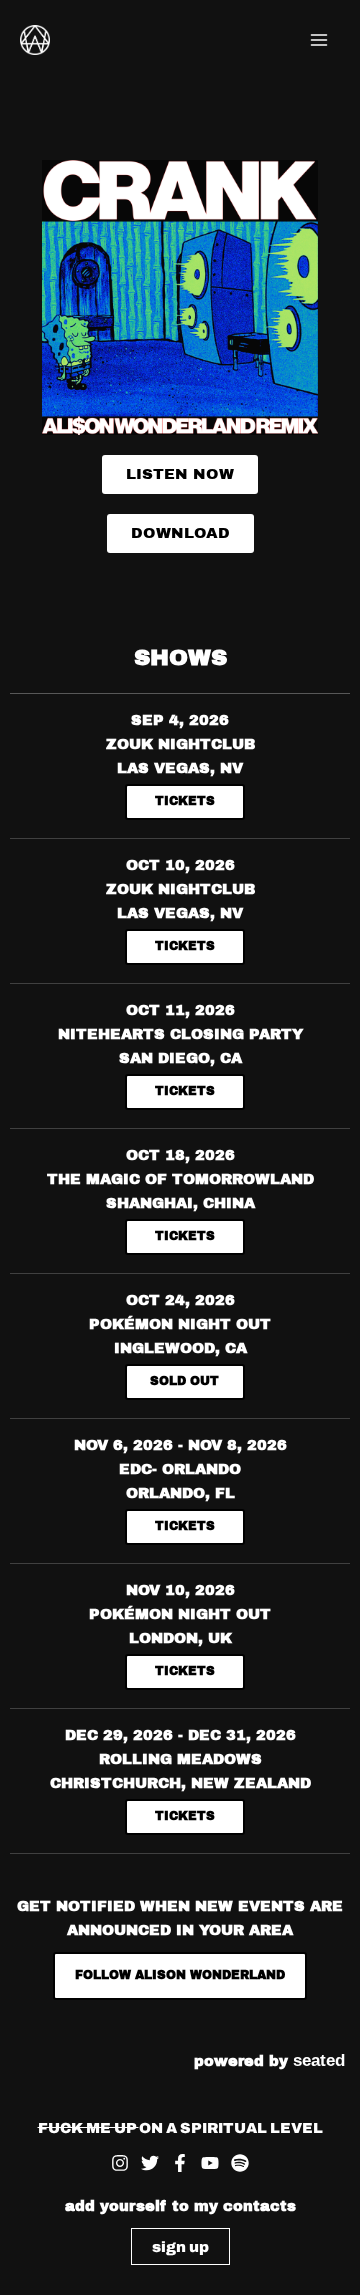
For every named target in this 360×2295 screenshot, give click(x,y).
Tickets (185, 801)
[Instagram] (120, 2163)
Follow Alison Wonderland (180, 1975)
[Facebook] (180, 2163)
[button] (180, 2246)
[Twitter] (150, 2163)
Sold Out (184, 1381)
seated (319, 2060)
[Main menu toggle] (319, 40)
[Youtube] (210, 2163)
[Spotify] (240, 2163)
